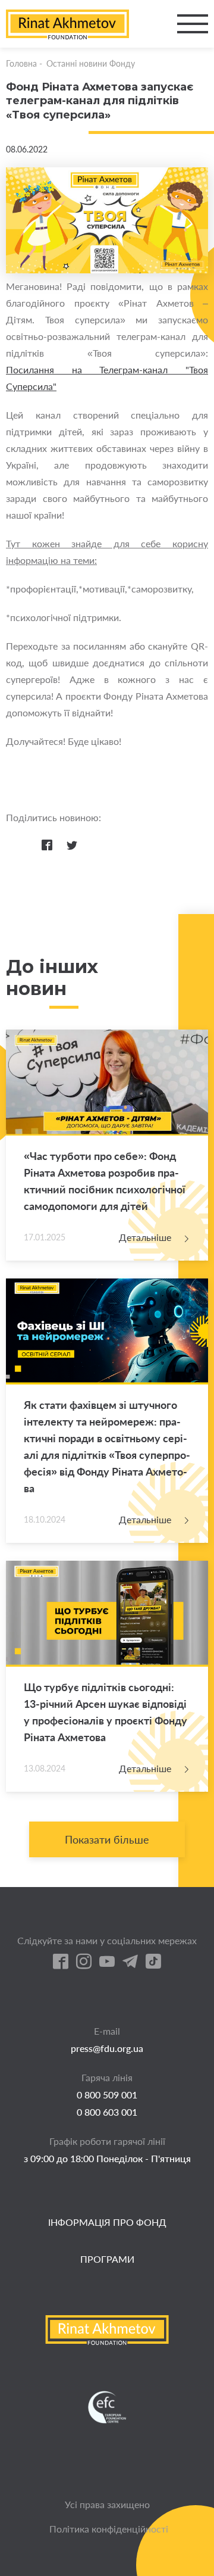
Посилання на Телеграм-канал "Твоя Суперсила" (107, 378)
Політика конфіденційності (109, 2529)
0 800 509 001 (107, 2095)
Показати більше (107, 1839)
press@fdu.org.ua (107, 2048)
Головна (21, 63)
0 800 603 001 (107, 2112)
